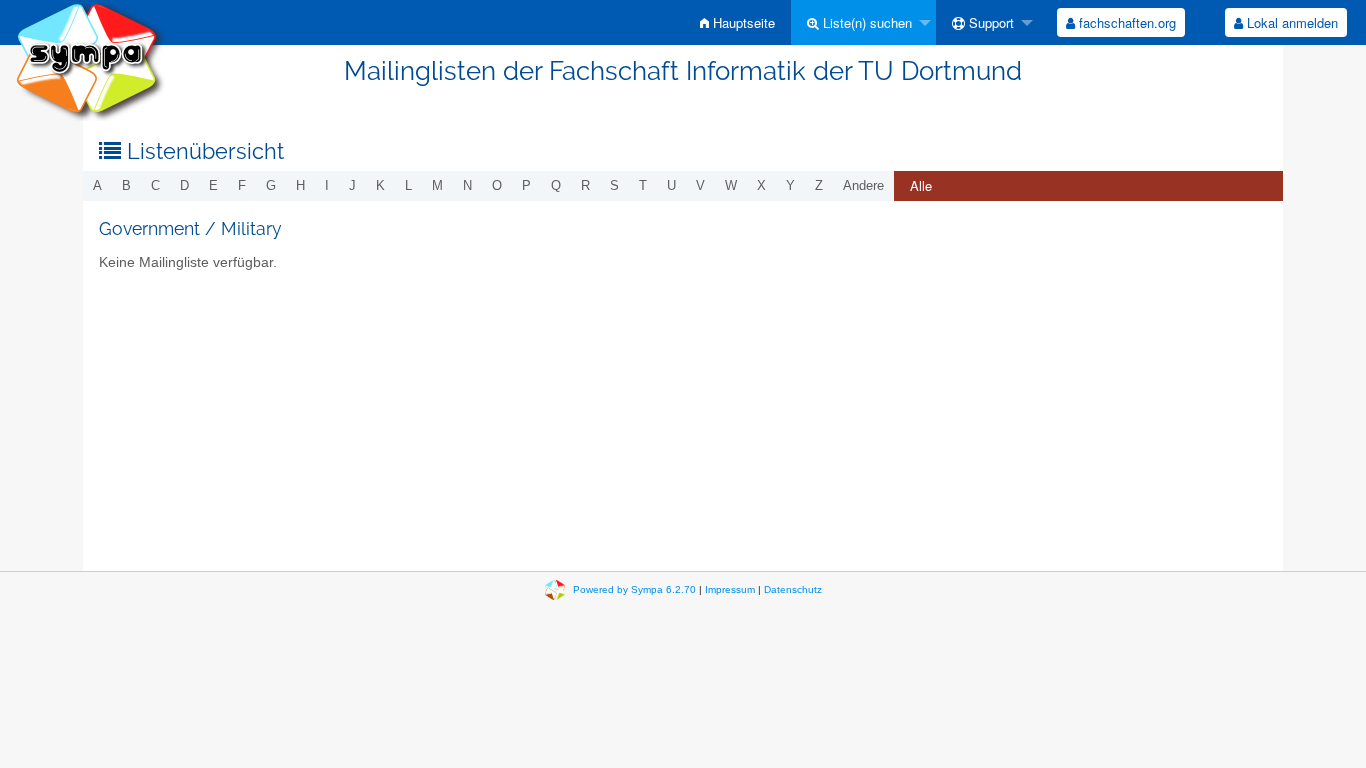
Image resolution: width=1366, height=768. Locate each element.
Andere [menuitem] (863, 185)
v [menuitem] (700, 185)
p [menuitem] (526, 185)
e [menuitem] (213, 185)
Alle (921, 185)
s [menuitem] (614, 185)
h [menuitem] (300, 185)
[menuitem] (737, 22)
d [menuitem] (184, 185)
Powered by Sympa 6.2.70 (634, 589)
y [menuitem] (790, 185)
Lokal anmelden (1290, 22)
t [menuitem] (643, 185)
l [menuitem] (408, 185)
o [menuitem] (497, 185)
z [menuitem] (819, 185)
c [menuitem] (155, 185)
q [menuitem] (556, 185)
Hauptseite (742, 22)
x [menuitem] (761, 185)
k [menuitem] (380, 185)
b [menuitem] (126, 185)
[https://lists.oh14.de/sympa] (90, 59)
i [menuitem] (327, 185)
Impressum (730, 589)
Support (989, 22)
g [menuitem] (271, 185)
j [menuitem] (352, 185)
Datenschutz (793, 589)
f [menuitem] (242, 185)
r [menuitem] (585, 185)
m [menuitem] (437, 185)
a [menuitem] (97, 185)
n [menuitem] (467, 185)
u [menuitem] (671, 185)
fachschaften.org (1125, 22)
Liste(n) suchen (865, 22)
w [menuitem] (731, 185)
